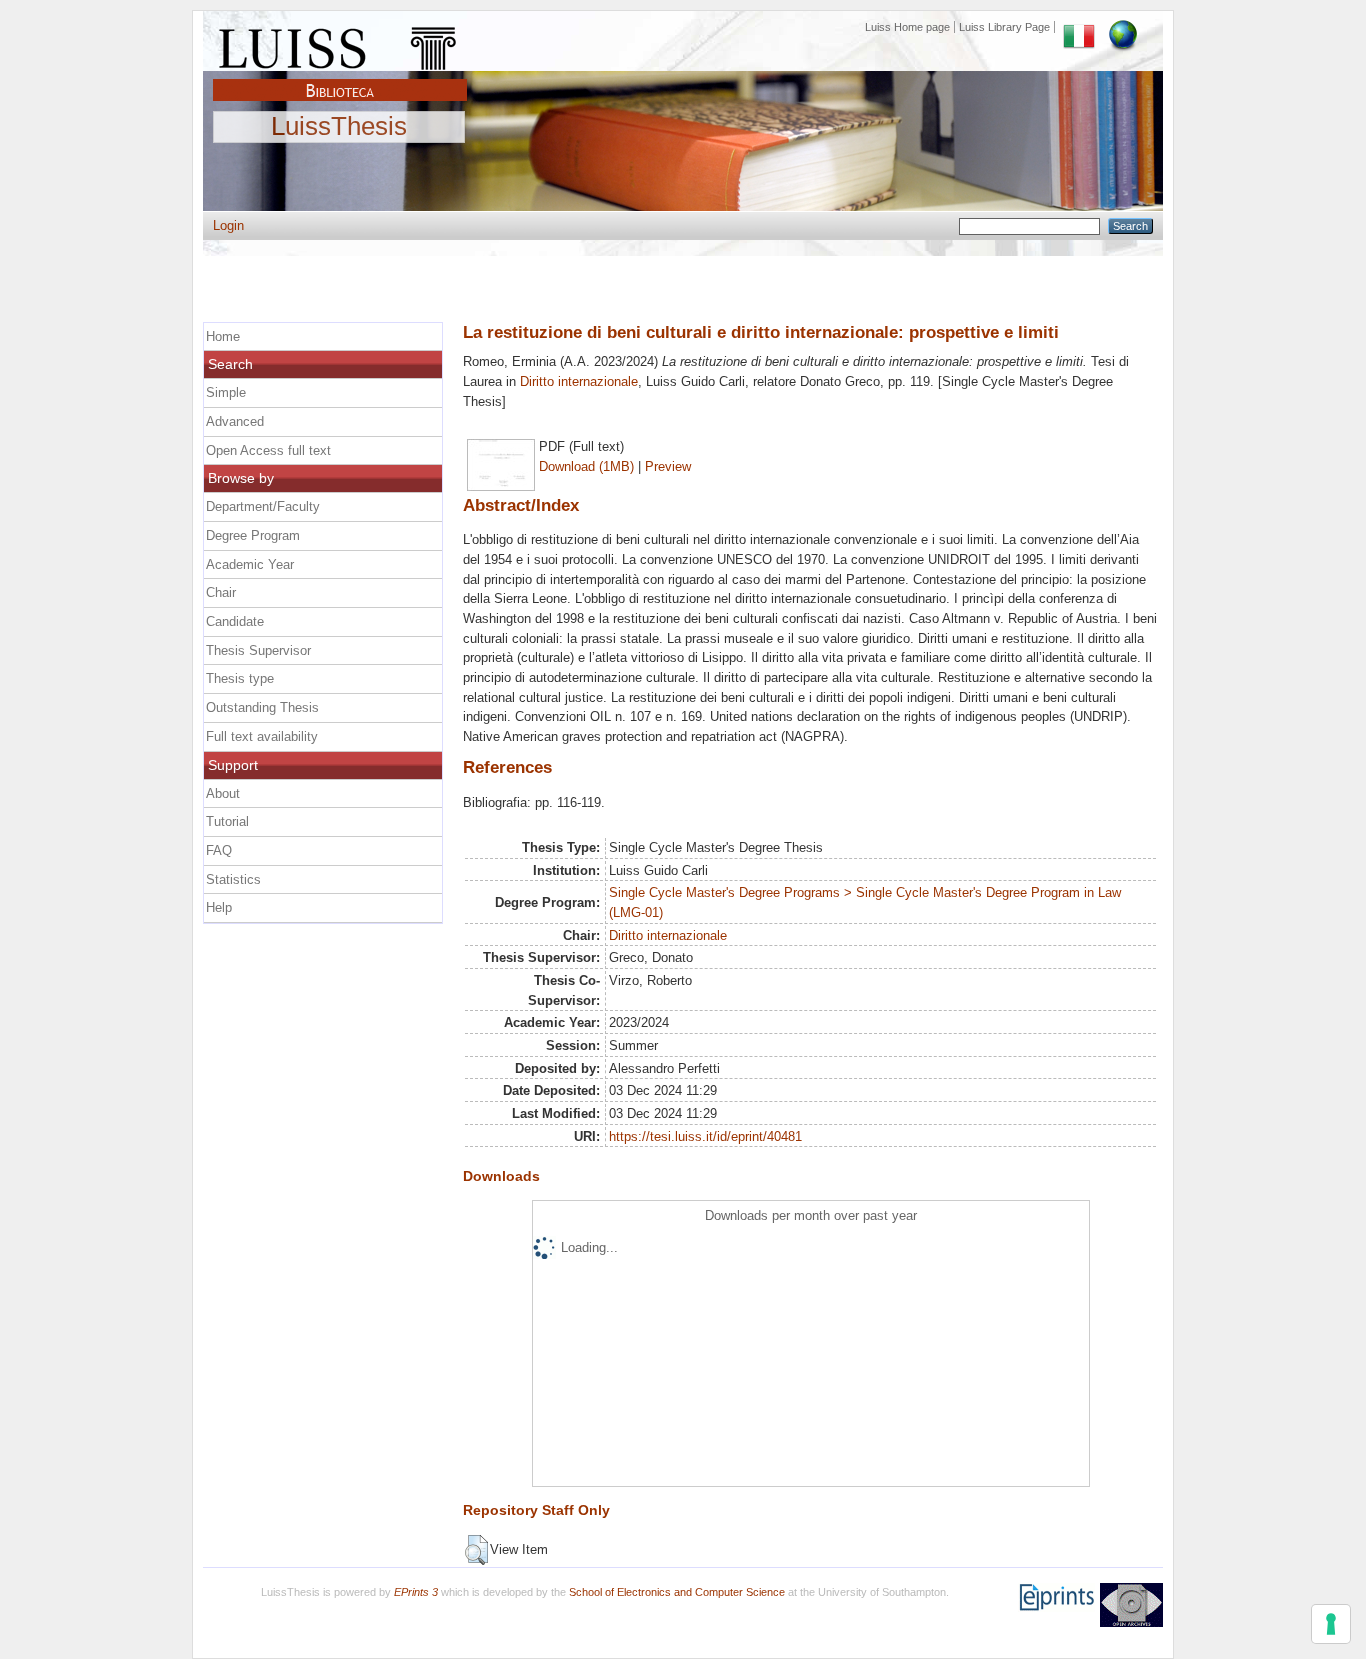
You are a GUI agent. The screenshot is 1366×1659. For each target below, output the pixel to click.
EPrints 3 (416, 1592)
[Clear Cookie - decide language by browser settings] (1123, 27)
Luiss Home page (907, 27)
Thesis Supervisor (258, 650)
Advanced (235, 421)
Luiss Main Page (340, 44)
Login (228, 225)
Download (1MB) (586, 466)
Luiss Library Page (1004, 27)
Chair (221, 592)
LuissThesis (339, 127)
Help (219, 907)
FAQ (219, 850)
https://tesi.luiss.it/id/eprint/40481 (705, 1136)
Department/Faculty (263, 506)
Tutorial (227, 821)
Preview (668, 466)
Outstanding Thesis (262, 707)
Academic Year (250, 564)
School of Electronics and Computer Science (677, 1592)
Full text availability (262, 736)
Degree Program (253, 535)
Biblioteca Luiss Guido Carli (340, 79)
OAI (1131, 1605)
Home (223, 336)
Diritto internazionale (579, 381)
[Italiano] (1079, 27)
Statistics (233, 879)
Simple (226, 392)
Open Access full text (268, 450)
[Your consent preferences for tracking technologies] (1331, 1624)
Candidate (235, 621)
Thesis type (240, 678)
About (223, 793)
